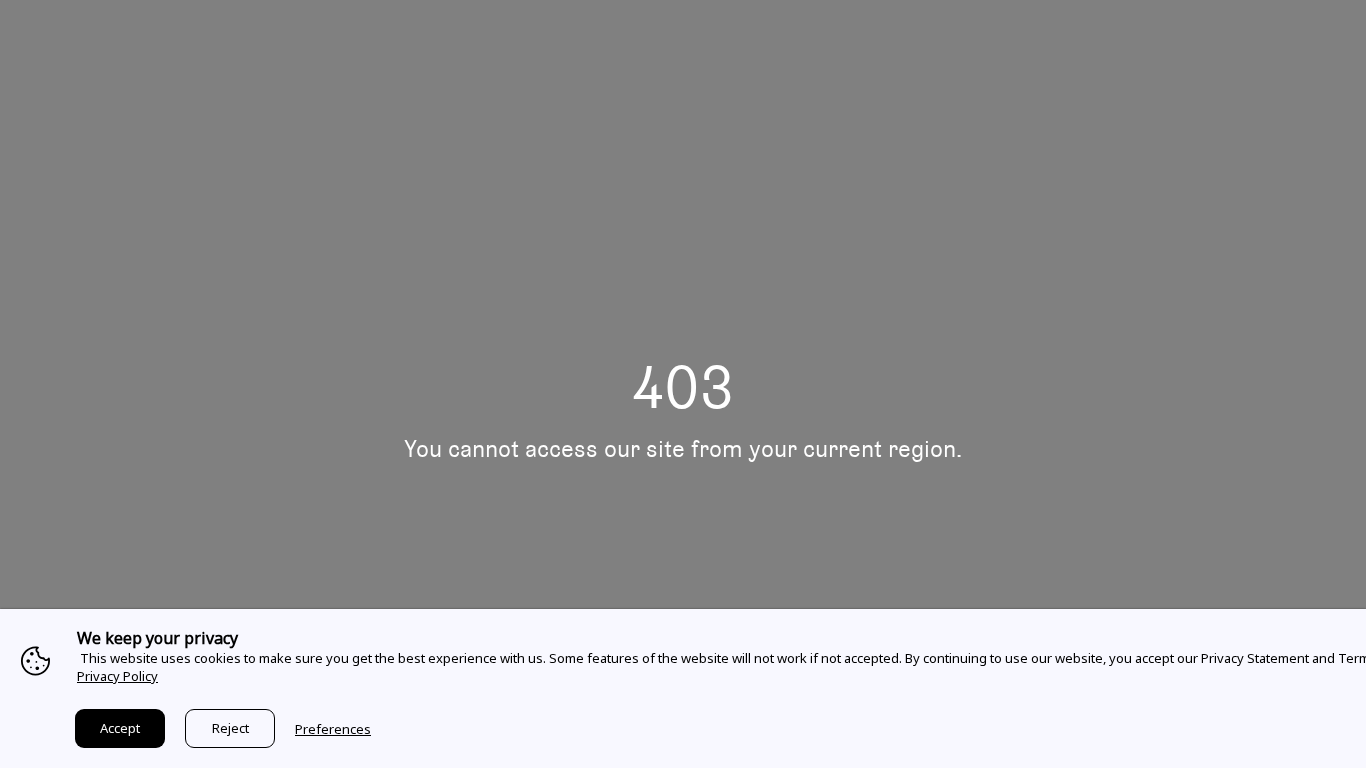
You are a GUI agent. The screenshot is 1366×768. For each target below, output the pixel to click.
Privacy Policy (117, 676)
